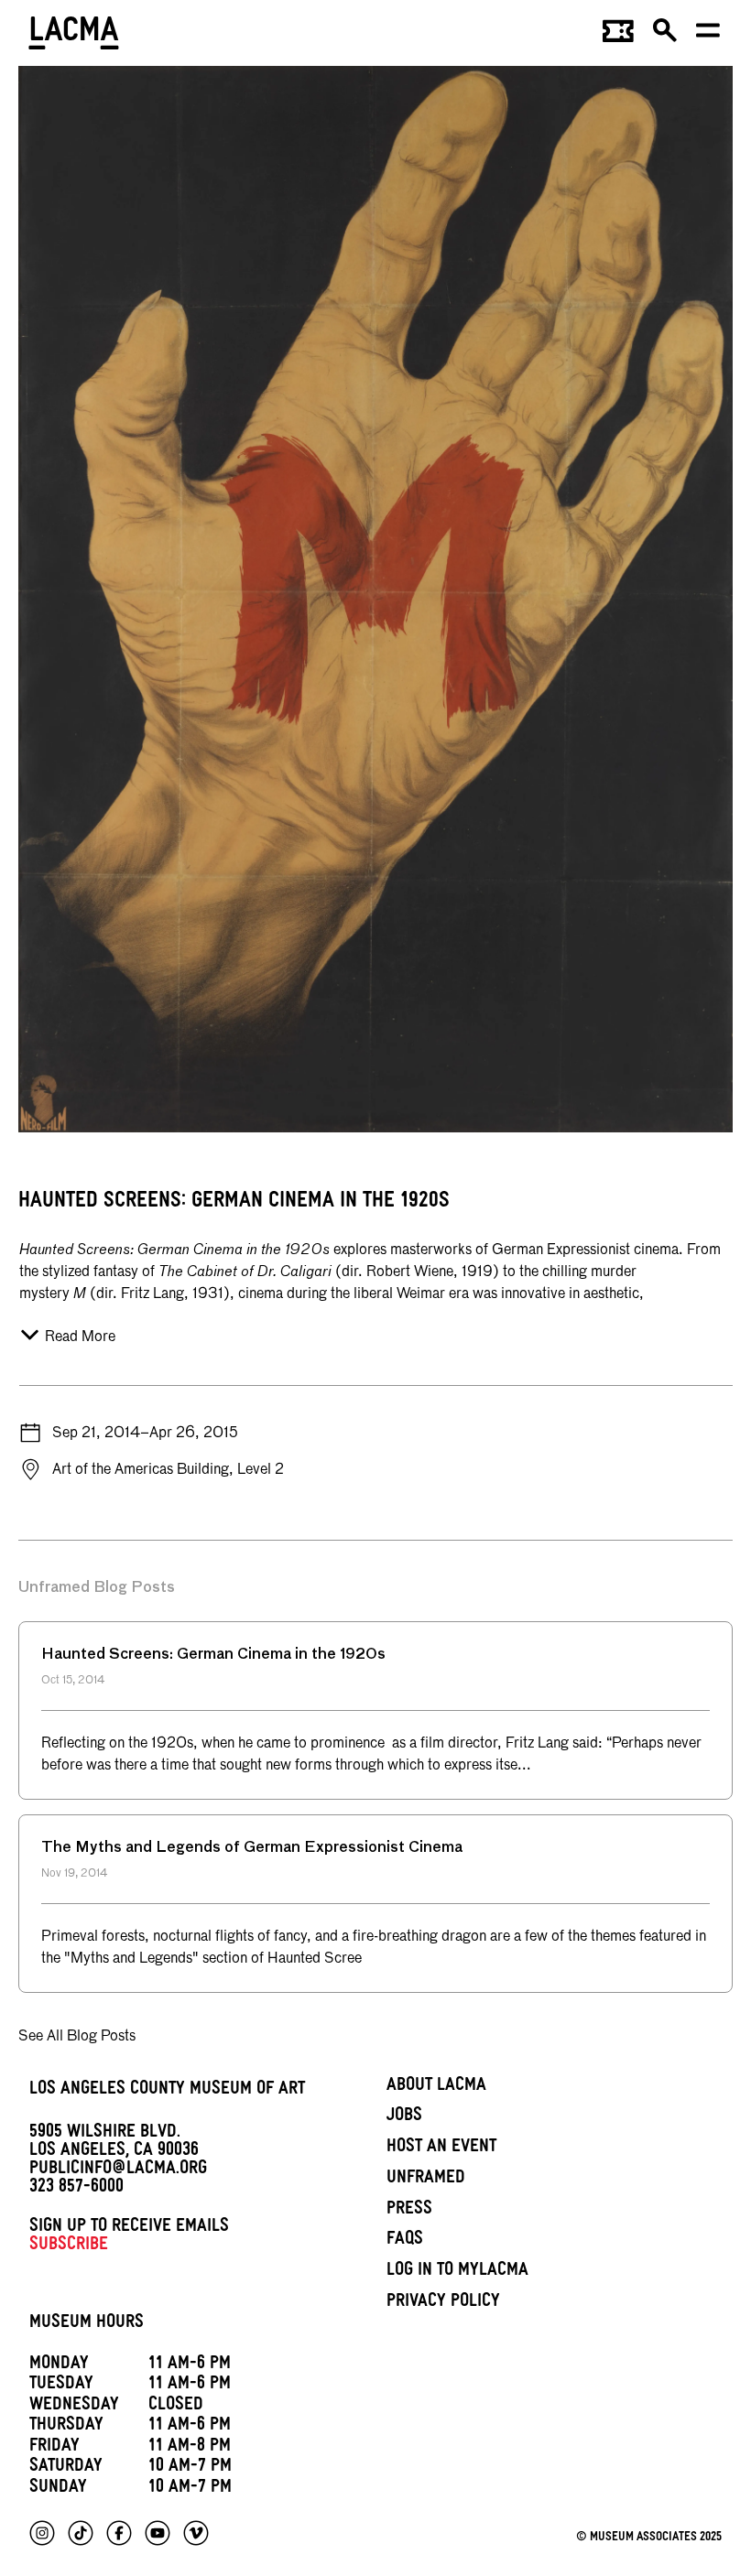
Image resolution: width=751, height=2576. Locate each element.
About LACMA (436, 2087)
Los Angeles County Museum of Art (167, 2091)
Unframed (426, 2180)
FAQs (405, 2241)
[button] (666, 37)
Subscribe (69, 2246)
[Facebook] (119, 2533)
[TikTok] (81, 2533)
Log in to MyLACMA (457, 2272)
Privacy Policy (443, 2303)
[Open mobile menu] (709, 37)
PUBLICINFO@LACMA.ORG (118, 2170)
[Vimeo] (196, 2533)
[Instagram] (42, 2533)
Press (409, 2211)
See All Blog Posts (77, 2037)
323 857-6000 (76, 2189)
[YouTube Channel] (158, 2533)
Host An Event (441, 2148)
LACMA (75, 36)
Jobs (404, 2117)
